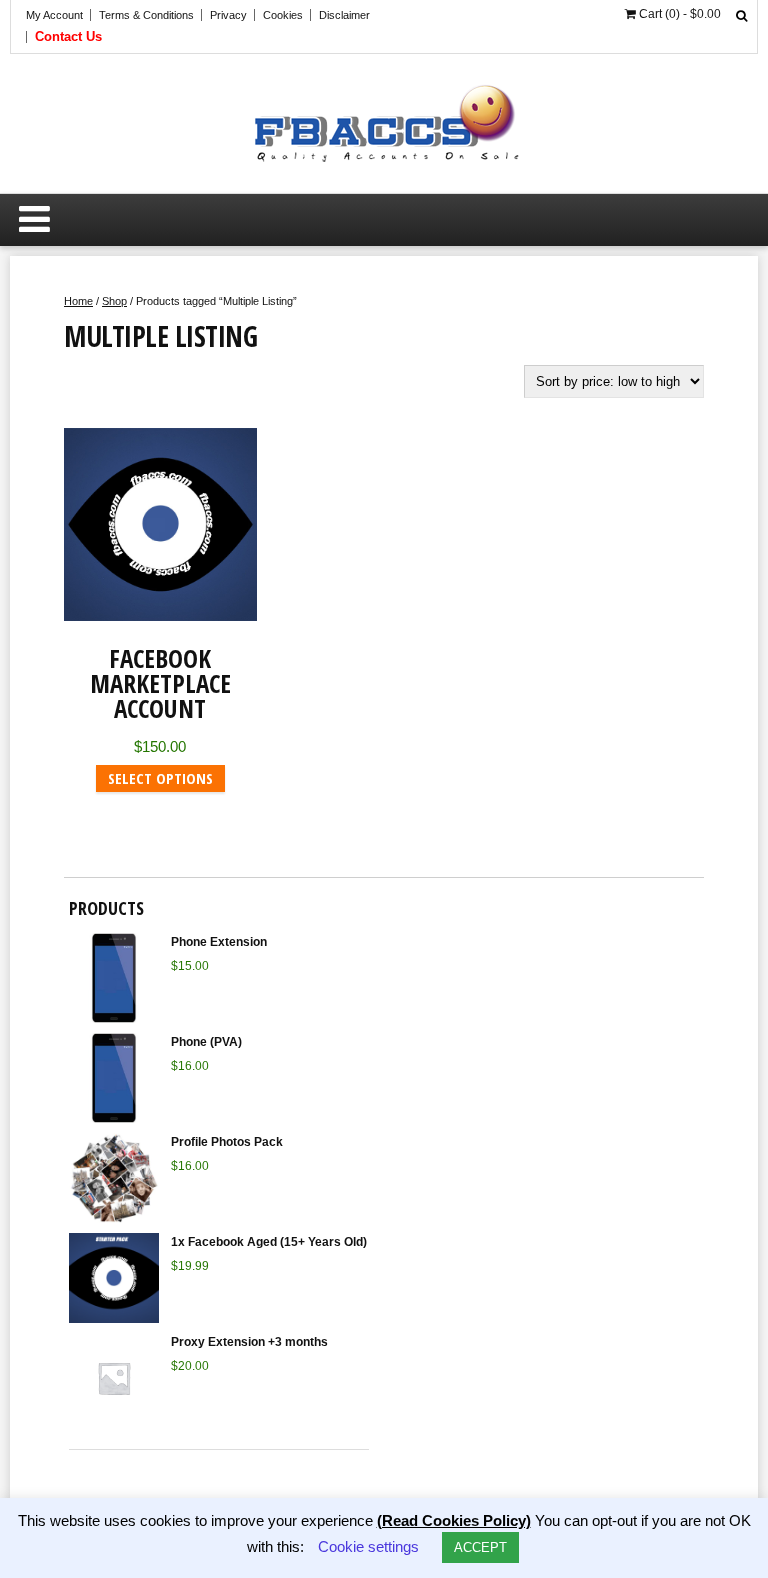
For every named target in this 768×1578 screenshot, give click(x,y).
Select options (160, 778)
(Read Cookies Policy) (454, 1520)
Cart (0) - (678, 14)
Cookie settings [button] (368, 1546)
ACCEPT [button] (480, 1547)
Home (78, 301)
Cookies (283, 15)
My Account (54, 15)
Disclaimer (344, 15)
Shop (114, 301)
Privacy (228, 15)
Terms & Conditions (146, 15)
